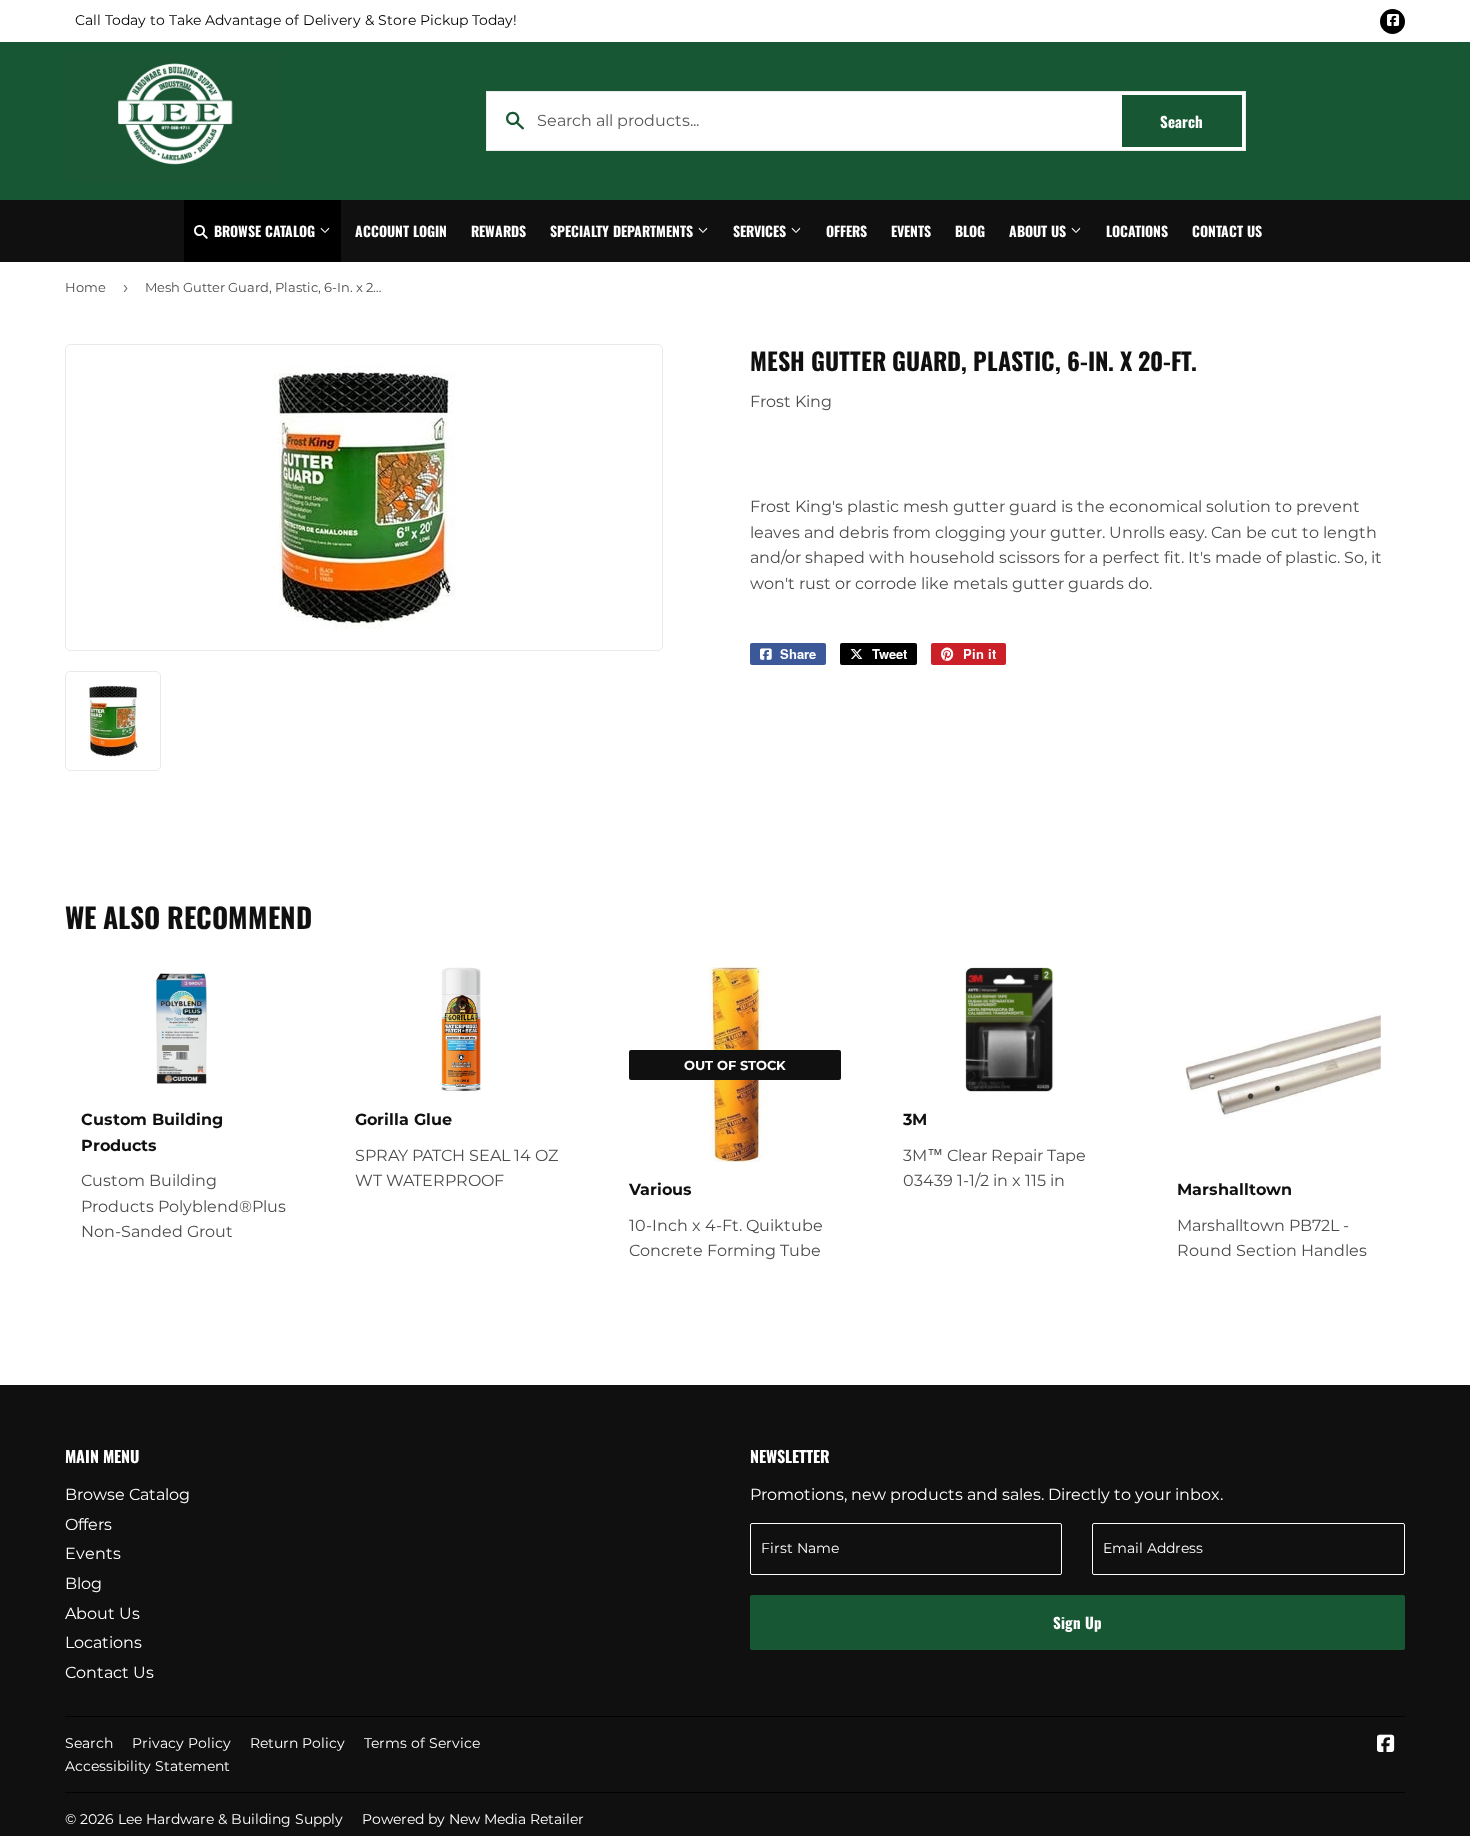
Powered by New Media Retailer (473, 1819)
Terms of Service (422, 1743)
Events (911, 230)
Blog (970, 230)
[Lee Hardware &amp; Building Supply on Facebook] (1386, 1745)
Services (761, 230)
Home (85, 287)
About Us (1039, 230)
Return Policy (297, 1743)
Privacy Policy (181, 1743)
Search (1201, 121)
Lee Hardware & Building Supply (230, 1819)
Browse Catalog (264, 230)
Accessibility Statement (147, 1766)
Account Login (401, 230)
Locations (1137, 230)
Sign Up (1077, 1622)
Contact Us (1227, 230)
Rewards (498, 230)
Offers (846, 230)
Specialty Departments (623, 230)
